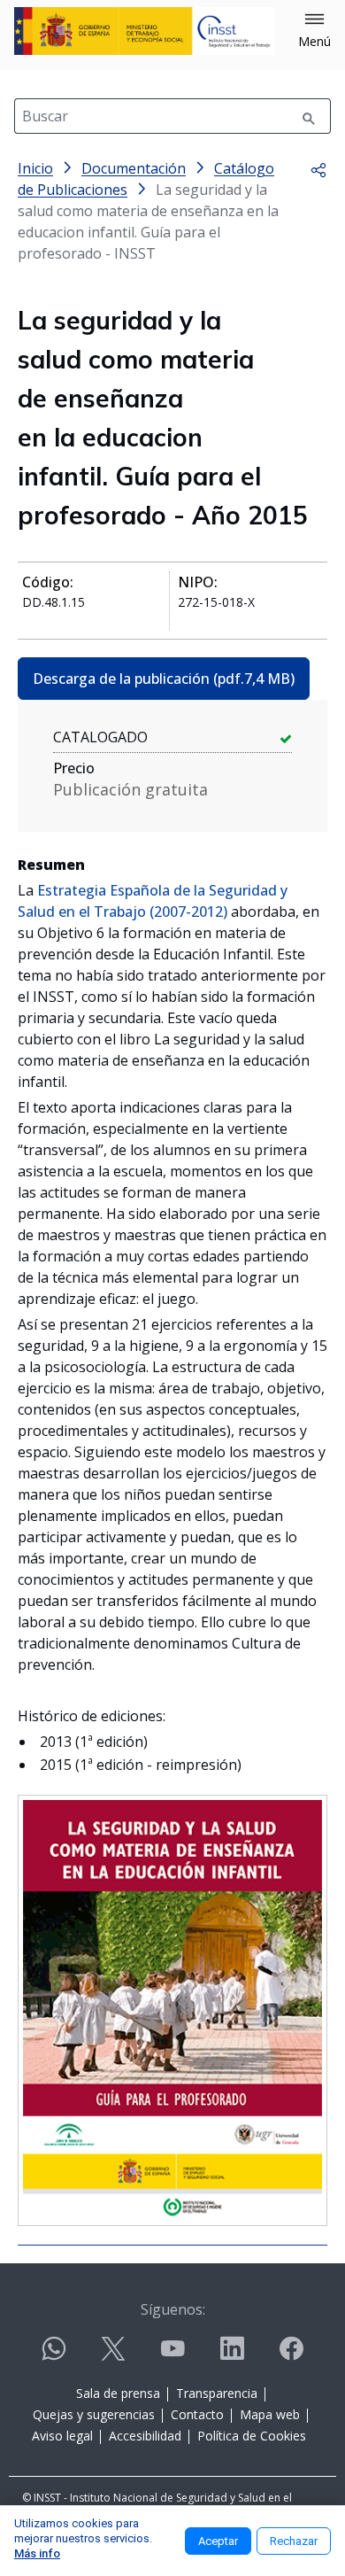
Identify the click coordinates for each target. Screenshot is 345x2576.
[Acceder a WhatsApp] (54, 2356)
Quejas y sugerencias (94, 2414)
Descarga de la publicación (164, 679)
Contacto (197, 2414)
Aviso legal (62, 2436)
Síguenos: (173, 2309)
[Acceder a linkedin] (232, 2356)
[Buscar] (309, 116)
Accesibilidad (145, 2436)
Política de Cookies (252, 2436)
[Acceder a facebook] (291, 2356)
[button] (314, 31)
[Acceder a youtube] (172, 2356)
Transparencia (217, 2393)
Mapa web (270, 2414)
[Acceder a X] (113, 2356)
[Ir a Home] (144, 31)
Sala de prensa (118, 2393)
